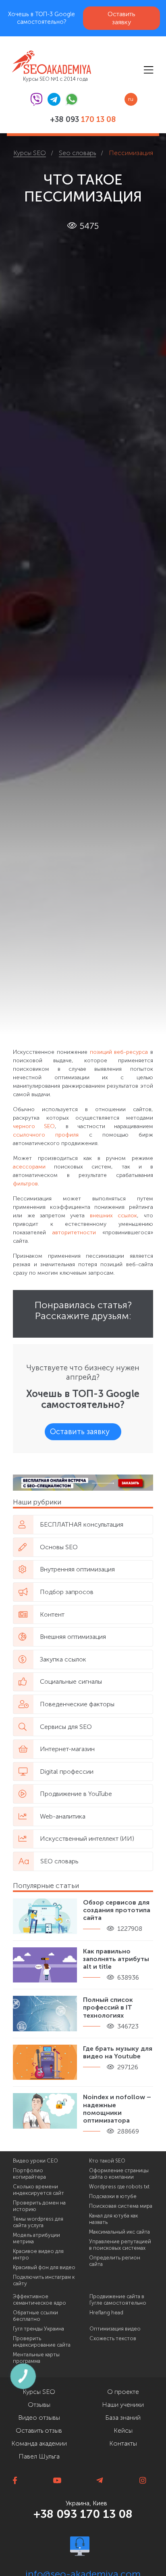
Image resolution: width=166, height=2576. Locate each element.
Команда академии (39, 2443)
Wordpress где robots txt (119, 2187)
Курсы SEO (39, 2392)
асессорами (29, 1167)
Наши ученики (123, 2405)
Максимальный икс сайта (119, 2232)
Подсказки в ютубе (113, 2196)
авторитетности (77, 1232)
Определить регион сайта (115, 2261)
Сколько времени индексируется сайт (38, 2190)
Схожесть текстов (113, 2339)
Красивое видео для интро (38, 2255)
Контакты (123, 2443)
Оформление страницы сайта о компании (119, 2174)
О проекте (123, 2392)
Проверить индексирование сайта (42, 2342)
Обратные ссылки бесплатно (35, 2316)
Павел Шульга (39, 2456)
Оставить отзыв (39, 2430)
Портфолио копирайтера (29, 2174)
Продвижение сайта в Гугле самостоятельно (118, 2300)
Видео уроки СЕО (35, 2161)
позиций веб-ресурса (119, 1052)
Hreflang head (106, 2313)
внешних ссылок (113, 1216)
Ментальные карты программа (36, 2358)
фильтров (25, 1184)
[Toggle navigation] (148, 70)
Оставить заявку (121, 18)
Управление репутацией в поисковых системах (120, 2245)
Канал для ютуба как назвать (113, 2219)
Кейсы (123, 2430)
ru (131, 99)
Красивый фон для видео (44, 2268)
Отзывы (39, 2405)
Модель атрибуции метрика (36, 2238)
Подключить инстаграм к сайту (44, 2280)
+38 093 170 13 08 (83, 2514)
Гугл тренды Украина (38, 2329)
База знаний (123, 2418)
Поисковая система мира (121, 2206)
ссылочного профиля (46, 1135)
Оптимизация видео (115, 2329)
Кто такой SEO (107, 2161)
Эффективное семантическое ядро (39, 2300)
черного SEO (34, 1126)
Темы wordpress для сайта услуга (38, 2222)
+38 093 (83, 120)
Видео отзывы (39, 2418)
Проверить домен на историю (39, 2206)
